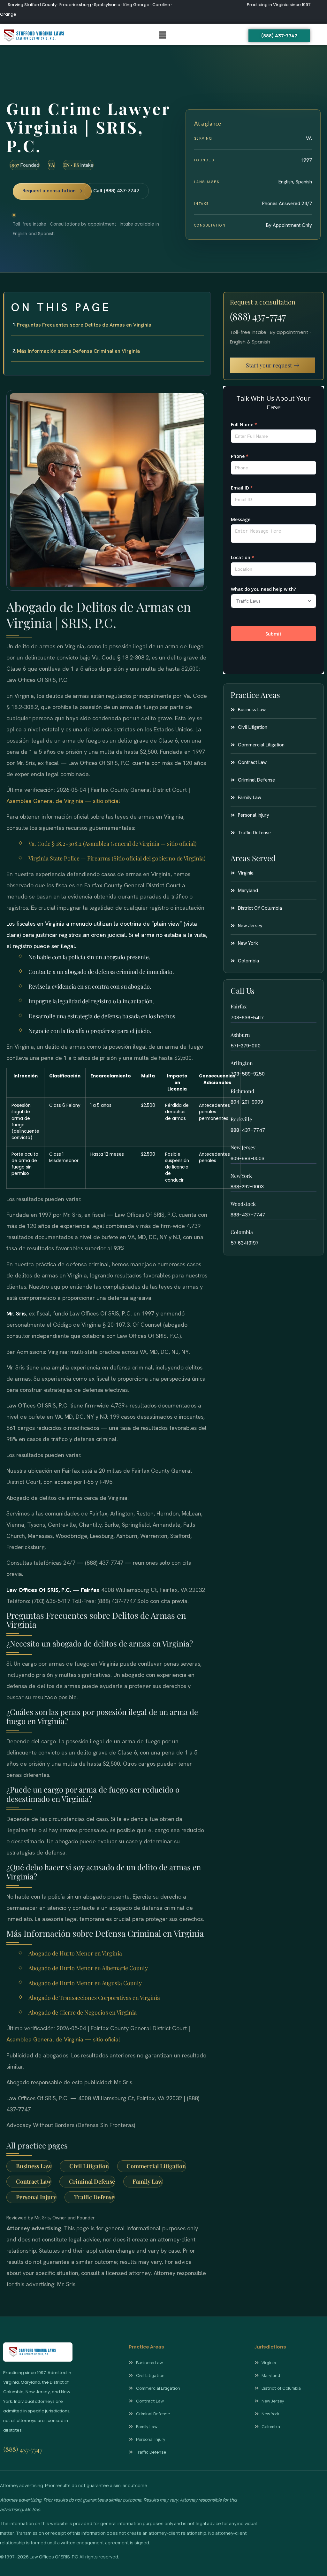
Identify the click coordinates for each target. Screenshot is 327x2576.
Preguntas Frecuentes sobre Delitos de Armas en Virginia (84, 325)
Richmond (242, 1091)
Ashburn (240, 1035)
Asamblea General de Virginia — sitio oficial (63, 801)
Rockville (241, 1119)
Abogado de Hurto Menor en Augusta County (85, 1983)
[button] (163, 36)
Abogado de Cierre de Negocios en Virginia (83, 2012)
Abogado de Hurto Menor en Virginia (75, 1953)
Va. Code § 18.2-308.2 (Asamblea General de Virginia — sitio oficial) (112, 844)
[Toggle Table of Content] (202, 302)
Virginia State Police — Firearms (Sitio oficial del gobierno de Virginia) (117, 858)
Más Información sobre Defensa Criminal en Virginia (78, 351)
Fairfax (239, 1006)
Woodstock (243, 1204)
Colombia (242, 1232)
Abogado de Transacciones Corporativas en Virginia (94, 1998)
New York (241, 1176)
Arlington (242, 1063)
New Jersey (243, 1147)
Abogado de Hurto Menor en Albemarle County (88, 1968)
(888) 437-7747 (258, 316)
